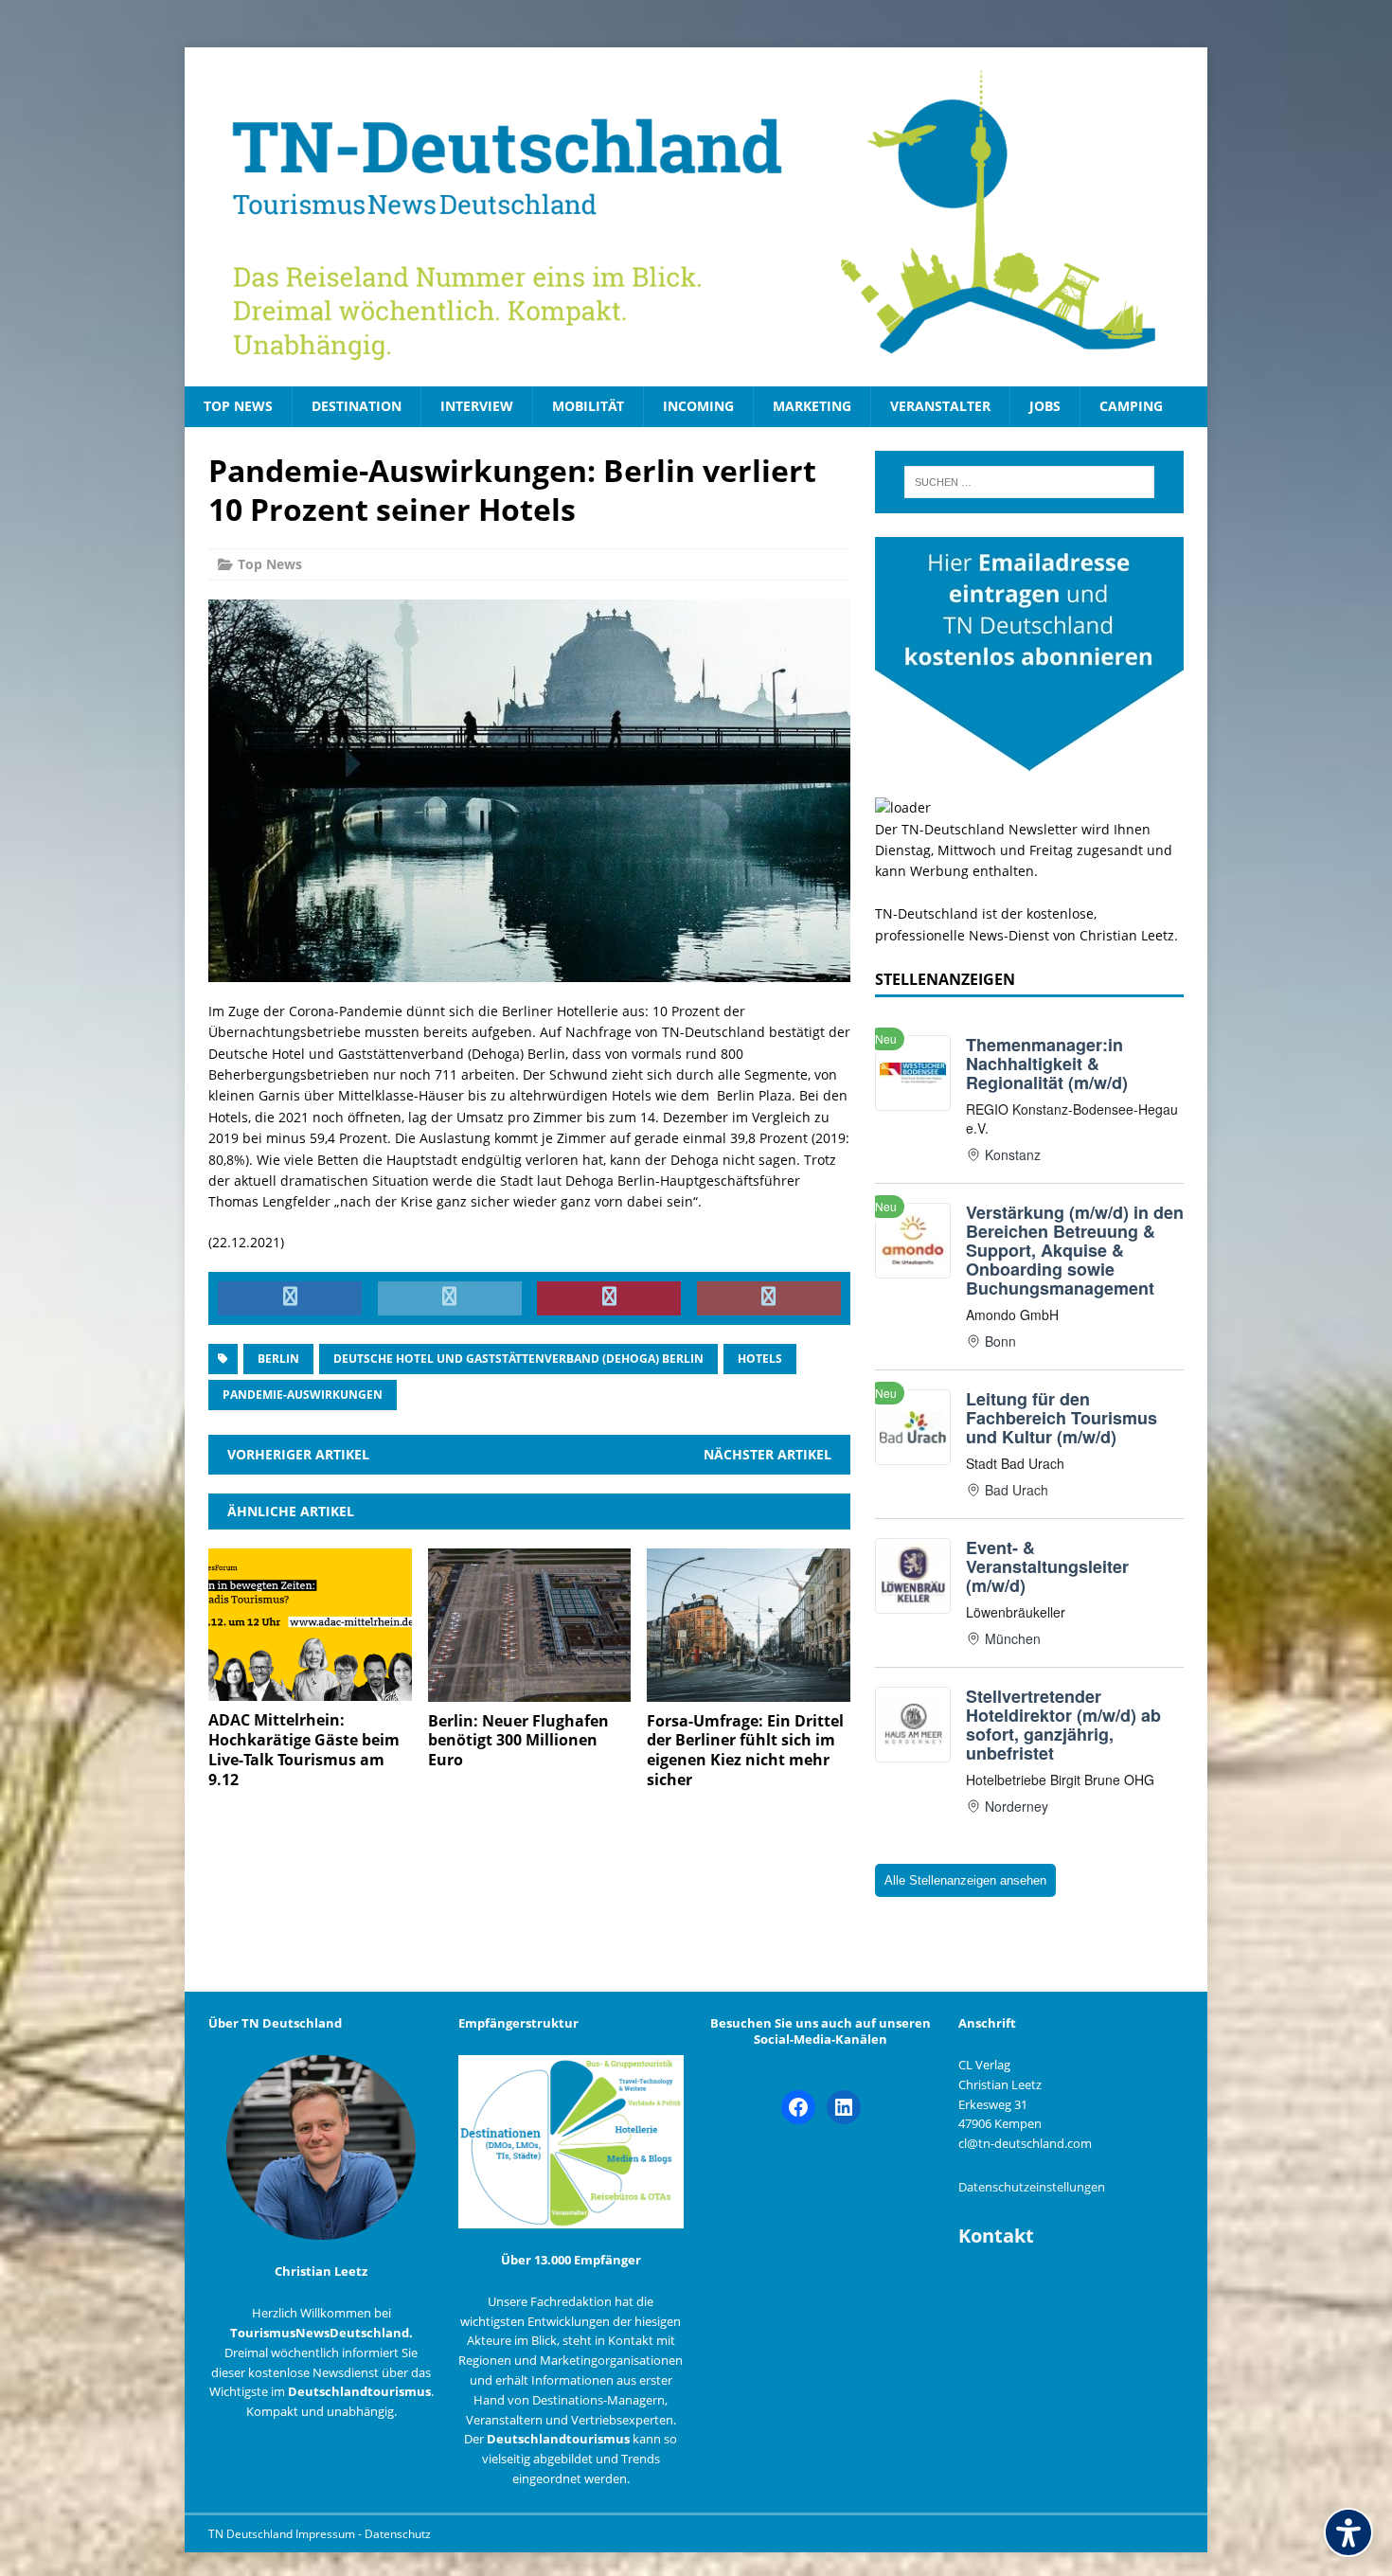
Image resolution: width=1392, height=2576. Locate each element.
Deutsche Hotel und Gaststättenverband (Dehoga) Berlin (518, 1359)
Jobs (1045, 406)
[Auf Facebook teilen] (290, 1298)
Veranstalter (940, 406)
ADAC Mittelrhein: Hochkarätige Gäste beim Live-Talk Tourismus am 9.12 (304, 1749)
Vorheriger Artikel (298, 1454)
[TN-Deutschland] (696, 217)
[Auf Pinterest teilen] (609, 1298)
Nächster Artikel (767, 1454)
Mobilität (588, 406)
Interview (477, 406)
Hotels (760, 1359)
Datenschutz (398, 2534)
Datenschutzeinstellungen (1032, 2187)
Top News (238, 406)
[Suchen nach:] (1029, 482)
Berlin (278, 1359)
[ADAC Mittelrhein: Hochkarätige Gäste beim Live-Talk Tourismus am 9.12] (310, 1690)
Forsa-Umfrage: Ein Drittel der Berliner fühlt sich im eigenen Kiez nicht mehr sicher (745, 1750)
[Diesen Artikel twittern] (450, 1298)
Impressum (327, 2534)
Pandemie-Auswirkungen (303, 1395)
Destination (357, 406)
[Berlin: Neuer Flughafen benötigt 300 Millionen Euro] (530, 1690)
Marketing (812, 406)
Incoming (698, 406)
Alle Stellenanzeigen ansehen (965, 1880)
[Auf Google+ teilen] (769, 1298)
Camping (1131, 406)
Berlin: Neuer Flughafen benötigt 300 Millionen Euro (518, 1741)
